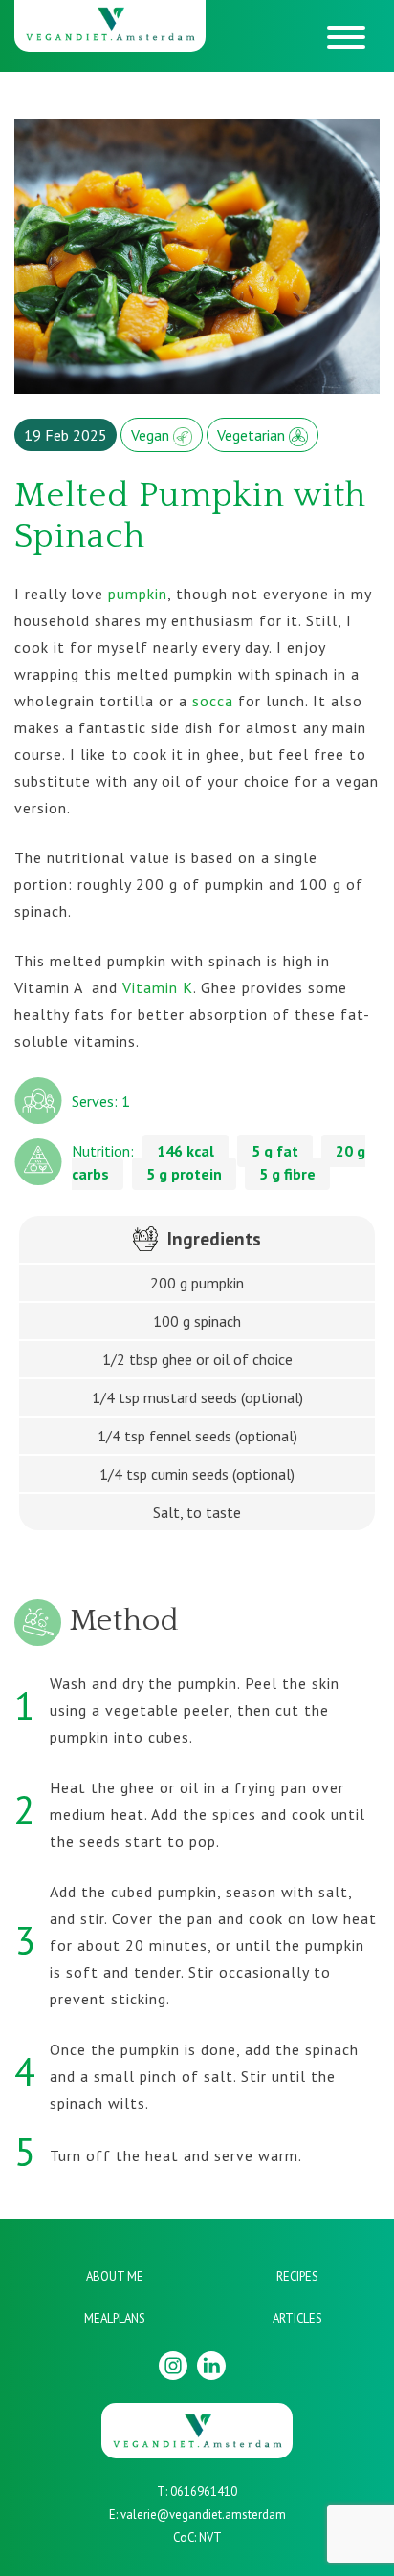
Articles (297, 2318)
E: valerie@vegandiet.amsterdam (197, 2514)
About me (115, 2276)
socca (213, 701)
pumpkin (138, 594)
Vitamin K (158, 987)
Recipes (297, 2276)
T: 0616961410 (197, 2491)
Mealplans (115, 2318)
